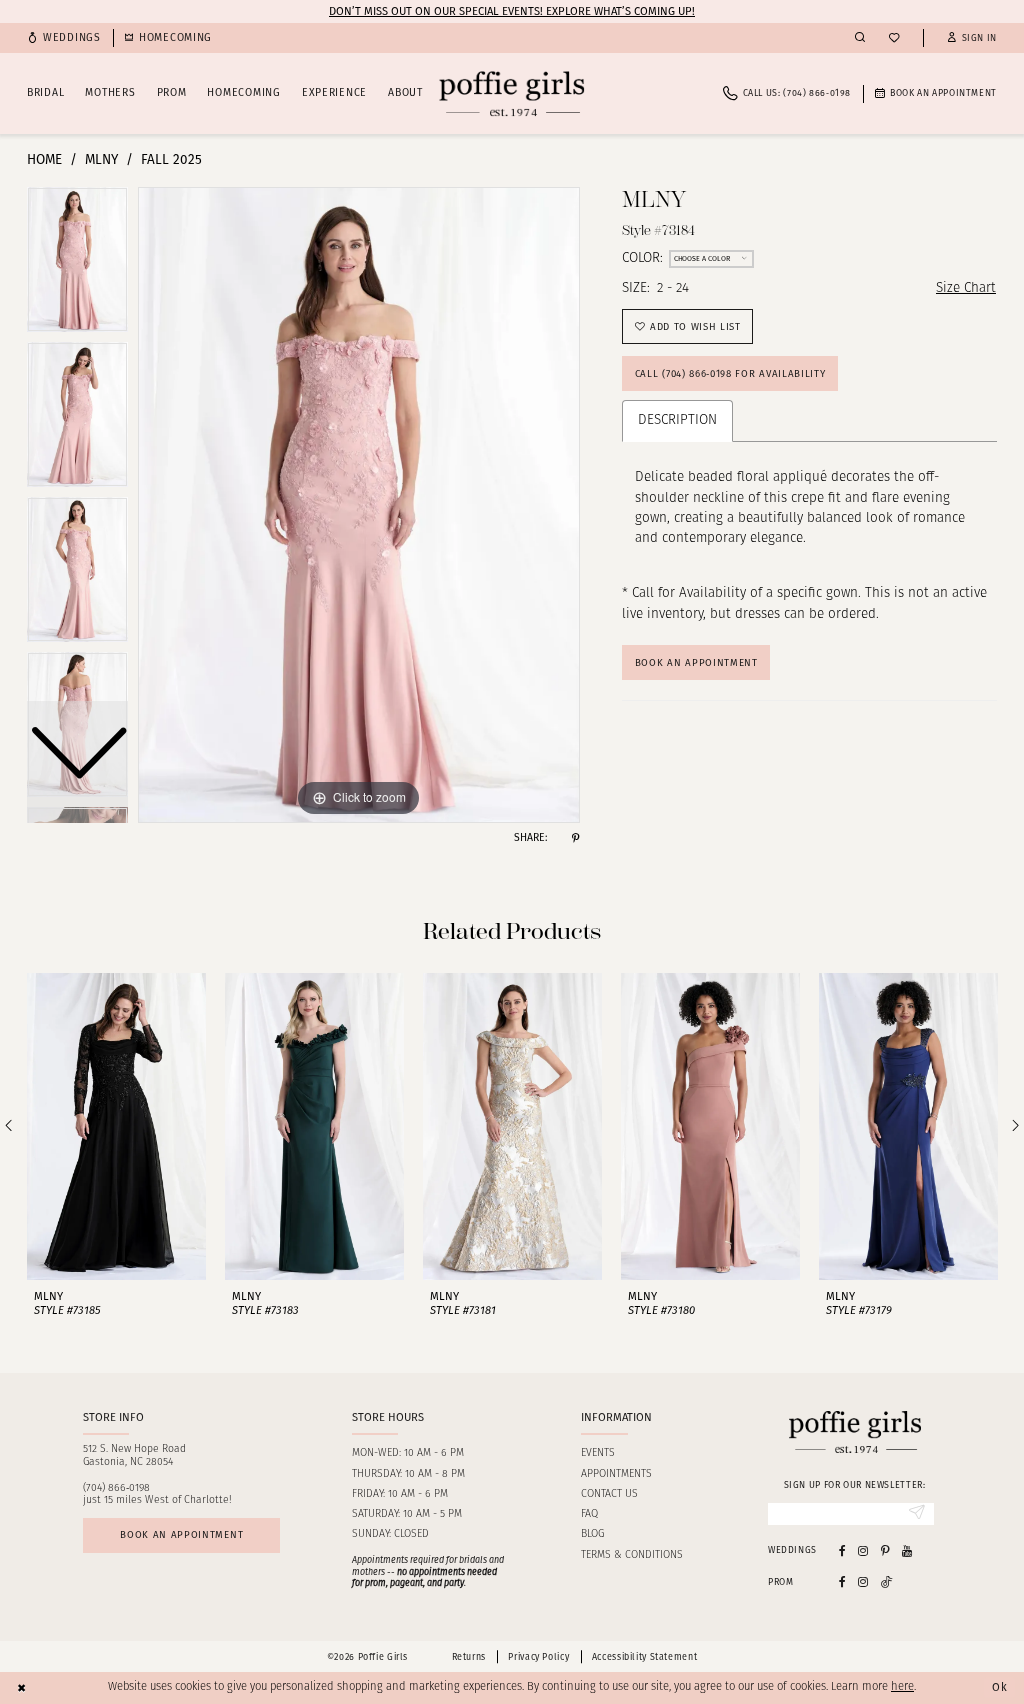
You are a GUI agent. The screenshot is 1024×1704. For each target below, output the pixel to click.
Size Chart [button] (966, 288)
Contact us (609, 1494)
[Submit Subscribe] (917, 1514)
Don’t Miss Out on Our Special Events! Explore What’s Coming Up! (512, 11)
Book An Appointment (696, 663)
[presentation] (116, 1126)
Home (44, 159)
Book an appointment (181, 1535)
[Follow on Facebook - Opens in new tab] (842, 1582)
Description (677, 420)
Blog (592, 1534)
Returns (469, 1657)
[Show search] (860, 38)
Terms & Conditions (632, 1555)
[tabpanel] (359, 505)
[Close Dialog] (22, 1688)
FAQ (589, 1514)
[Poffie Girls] (511, 93)
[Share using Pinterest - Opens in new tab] (575, 838)
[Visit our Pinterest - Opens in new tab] (885, 1550)
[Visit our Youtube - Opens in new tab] (907, 1550)
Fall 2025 (171, 159)
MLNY (101, 159)
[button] (972, 38)
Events (598, 1453)
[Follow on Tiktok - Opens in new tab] (887, 1582)
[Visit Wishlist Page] (894, 38)
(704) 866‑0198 (116, 1488)
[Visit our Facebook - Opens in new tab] (842, 1550)
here (902, 1687)
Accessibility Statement (644, 1657)
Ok (1000, 1687)
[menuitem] (64, 38)
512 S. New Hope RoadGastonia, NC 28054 (134, 1456)
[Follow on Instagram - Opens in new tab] (863, 1582)
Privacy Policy (538, 1657)
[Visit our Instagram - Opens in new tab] (863, 1550)
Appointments (616, 1474)
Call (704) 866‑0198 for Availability (730, 374)
